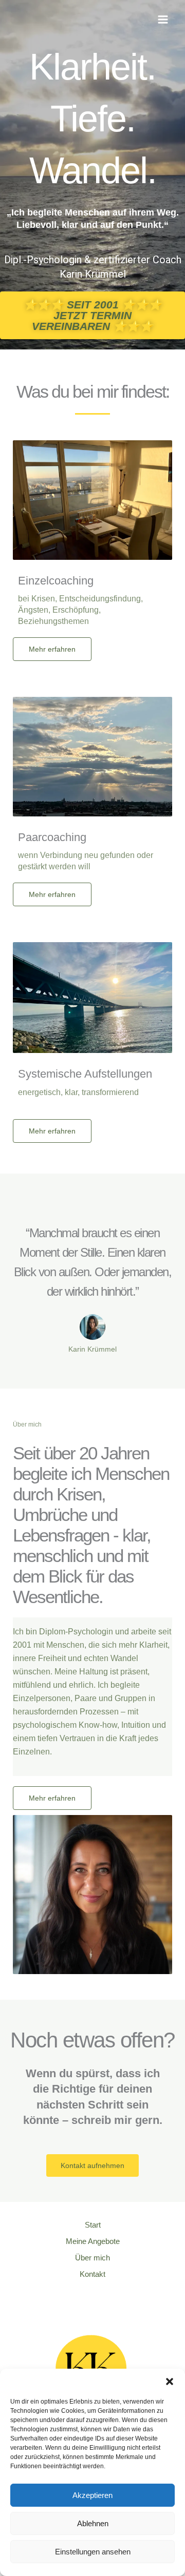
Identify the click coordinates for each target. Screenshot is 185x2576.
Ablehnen (93, 2523)
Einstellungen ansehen (93, 2552)
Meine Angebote (93, 2241)
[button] (170, 2382)
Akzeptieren (92, 2495)
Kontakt (92, 2274)
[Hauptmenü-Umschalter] (163, 19)
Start (93, 2225)
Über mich (92, 2258)
